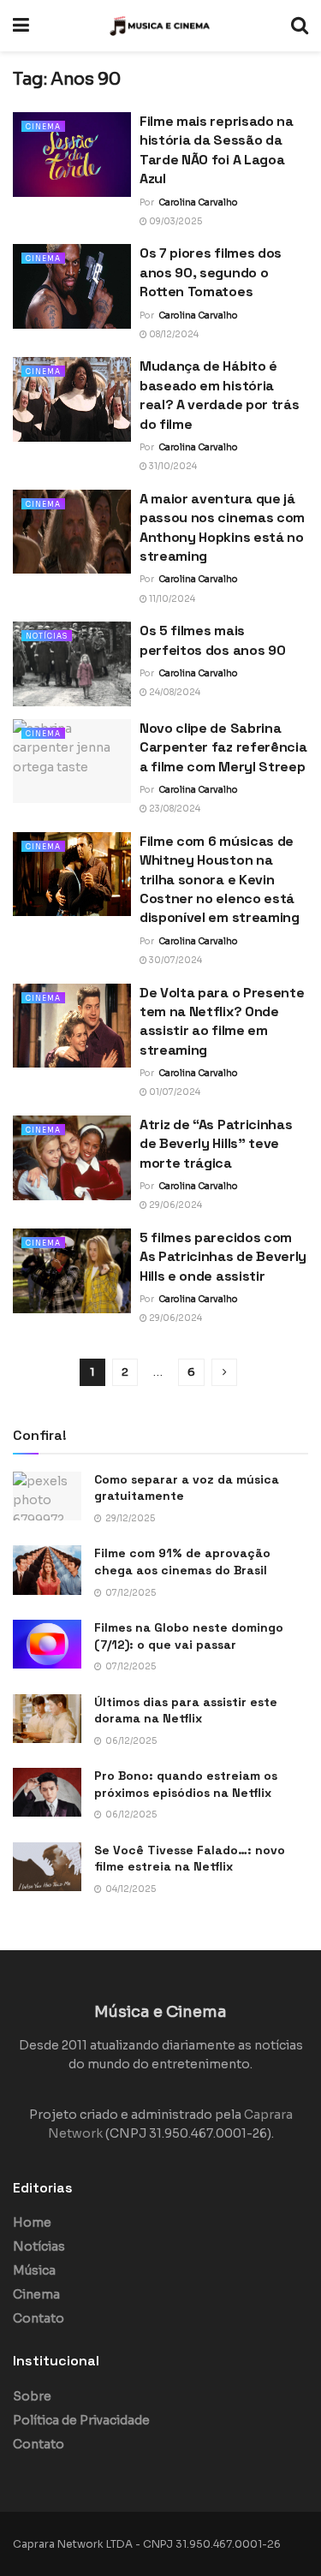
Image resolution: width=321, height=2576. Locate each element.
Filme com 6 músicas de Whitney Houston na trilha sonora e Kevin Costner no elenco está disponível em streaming (220, 880)
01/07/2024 (174, 1092)
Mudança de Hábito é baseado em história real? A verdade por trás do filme (219, 395)
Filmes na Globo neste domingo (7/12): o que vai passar (189, 1636)
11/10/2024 (171, 599)
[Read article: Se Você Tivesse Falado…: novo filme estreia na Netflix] (47, 1867)
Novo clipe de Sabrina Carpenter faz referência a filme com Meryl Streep (223, 747)
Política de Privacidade (81, 2420)
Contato (39, 2318)
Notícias (47, 636)
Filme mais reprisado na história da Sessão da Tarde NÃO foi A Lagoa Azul (217, 150)
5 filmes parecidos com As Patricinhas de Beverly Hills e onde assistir (223, 1257)
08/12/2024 (173, 334)
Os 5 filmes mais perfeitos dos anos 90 (212, 640)
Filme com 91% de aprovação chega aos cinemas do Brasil (182, 1562)
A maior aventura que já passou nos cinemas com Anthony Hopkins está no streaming (222, 527)
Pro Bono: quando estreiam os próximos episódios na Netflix (186, 1784)
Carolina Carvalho (198, 202)
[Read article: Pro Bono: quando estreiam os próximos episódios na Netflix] (47, 1792)
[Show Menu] (21, 26)
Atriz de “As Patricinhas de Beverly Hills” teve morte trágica (216, 1144)
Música (34, 2270)
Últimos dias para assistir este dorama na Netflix (186, 1710)
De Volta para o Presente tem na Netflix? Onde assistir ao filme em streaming (222, 1021)
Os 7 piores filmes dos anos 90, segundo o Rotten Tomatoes (211, 272)
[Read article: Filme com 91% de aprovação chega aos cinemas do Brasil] (47, 1570)
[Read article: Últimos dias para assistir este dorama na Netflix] (47, 1719)
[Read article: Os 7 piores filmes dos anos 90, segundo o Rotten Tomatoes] (72, 286)
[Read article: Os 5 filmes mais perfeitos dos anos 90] (72, 664)
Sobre (32, 2396)
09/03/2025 (175, 221)
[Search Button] (300, 26)
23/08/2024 (174, 809)
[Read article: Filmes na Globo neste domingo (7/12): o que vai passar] (47, 1644)
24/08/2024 (174, 692)
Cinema (43, 127)
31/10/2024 (172, 466)
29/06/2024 (175, 1205)
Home (32, 2222)
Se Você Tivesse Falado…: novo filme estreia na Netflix (190, 1859)
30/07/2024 (175, 960)
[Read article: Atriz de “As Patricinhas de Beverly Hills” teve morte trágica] (72, 1158)
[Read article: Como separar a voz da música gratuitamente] (47, 1496)
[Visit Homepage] (160, 26)
